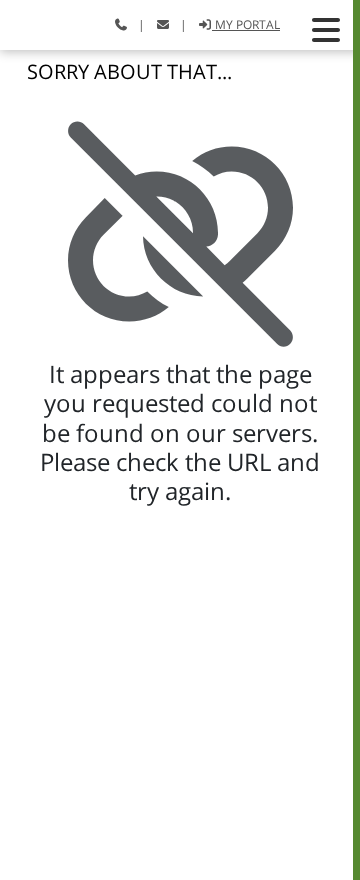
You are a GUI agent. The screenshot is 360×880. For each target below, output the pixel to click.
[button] (326, 30)
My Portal (246, 24)
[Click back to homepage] (37, 22)
